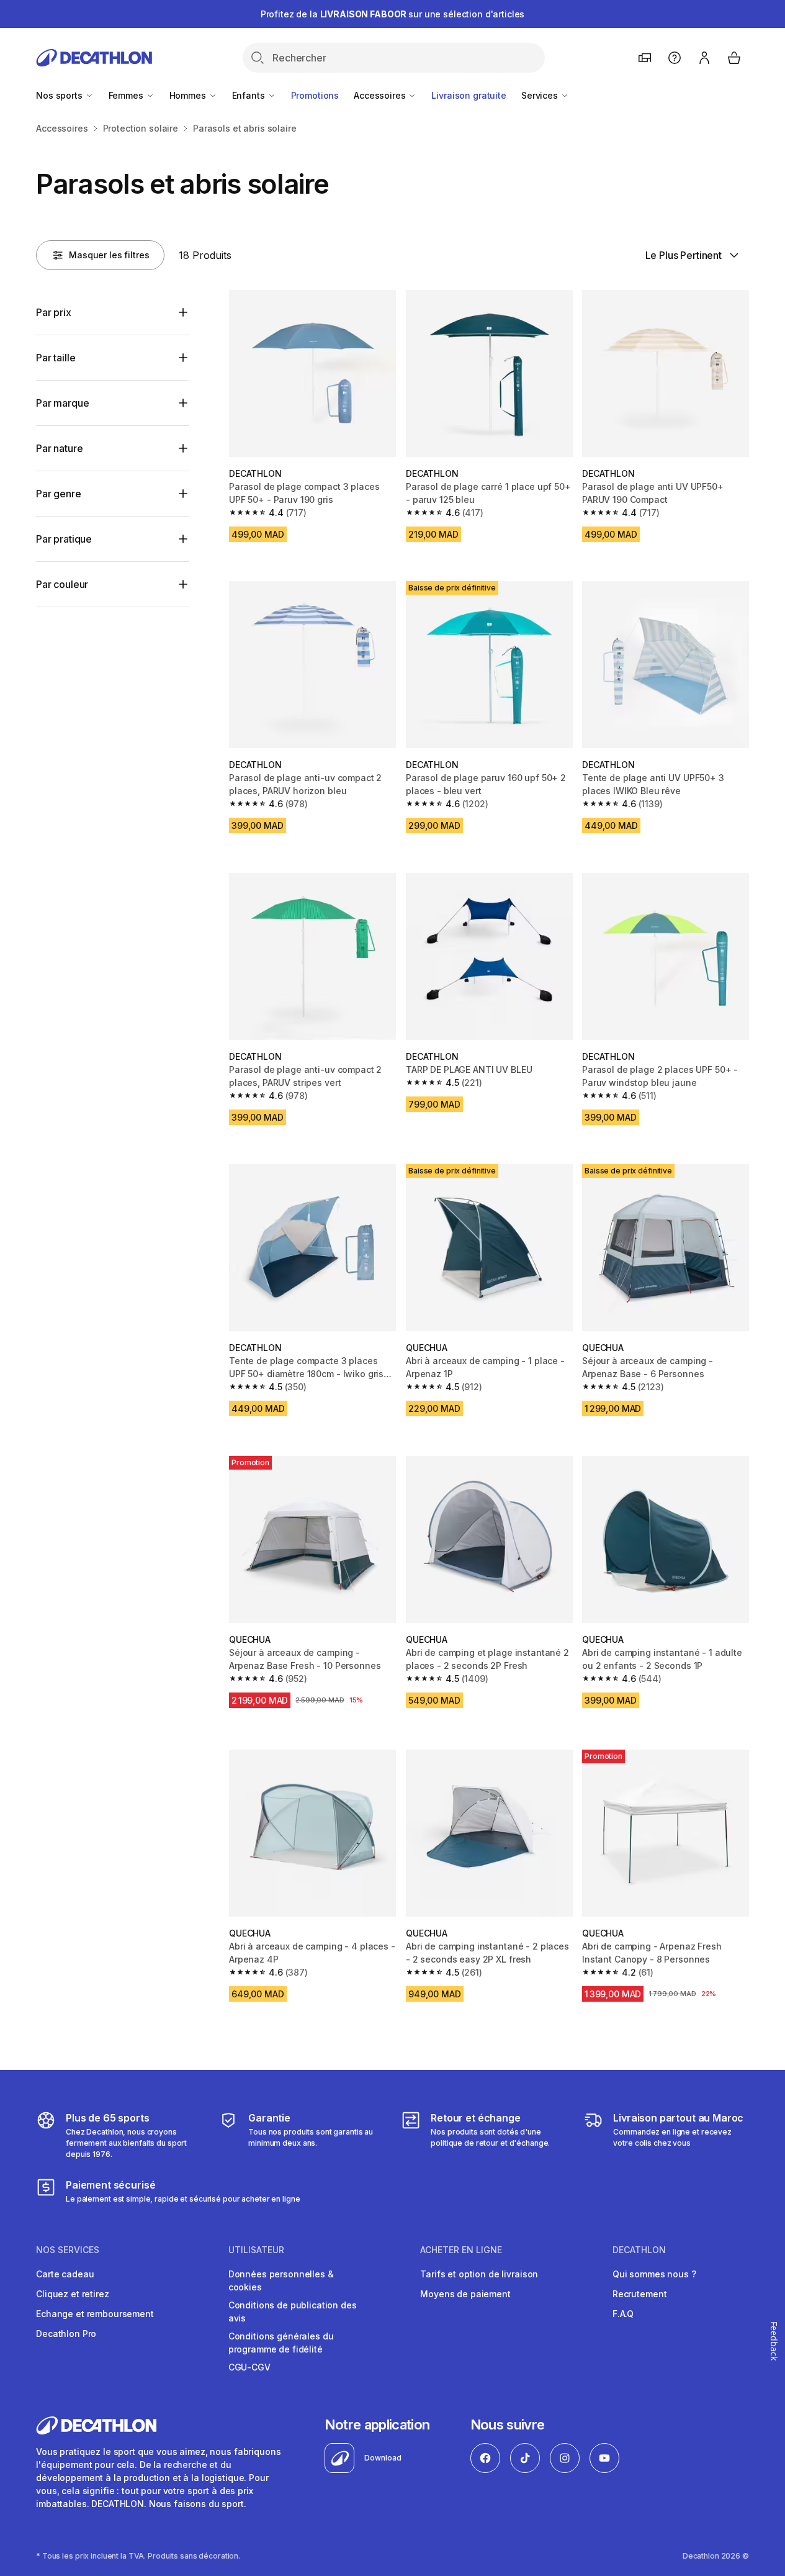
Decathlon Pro (66, 2334)
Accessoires (381, 95)
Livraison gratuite (469, 95)
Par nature (59, 448)
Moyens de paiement (465, 2294)
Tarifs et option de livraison (479, 2274)
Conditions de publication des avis (293, 2312)
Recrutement (639, 2294)
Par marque (62, 403)
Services (541, 95)
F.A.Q (623, 2314)
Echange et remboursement (95, 2314)
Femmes (127, 95)
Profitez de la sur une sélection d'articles (393, 14)
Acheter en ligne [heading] (461, 2250)
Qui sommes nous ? (654, 2274)
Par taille (56, 358)
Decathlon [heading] (639, 2250)
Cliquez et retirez (72, 2294)
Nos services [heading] (68, 2250)
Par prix (54, 312)
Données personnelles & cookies (281, 2280)
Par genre (59, 494)
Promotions (315, 95)
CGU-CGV (249, 2367)
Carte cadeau (65, 2274)
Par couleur (62, 584)
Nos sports (60, 95)
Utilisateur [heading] (256, 2250)
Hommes (189, 95)
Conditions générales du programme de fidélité (281, 2343)
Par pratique (64, 539)
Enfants (250, 95)
